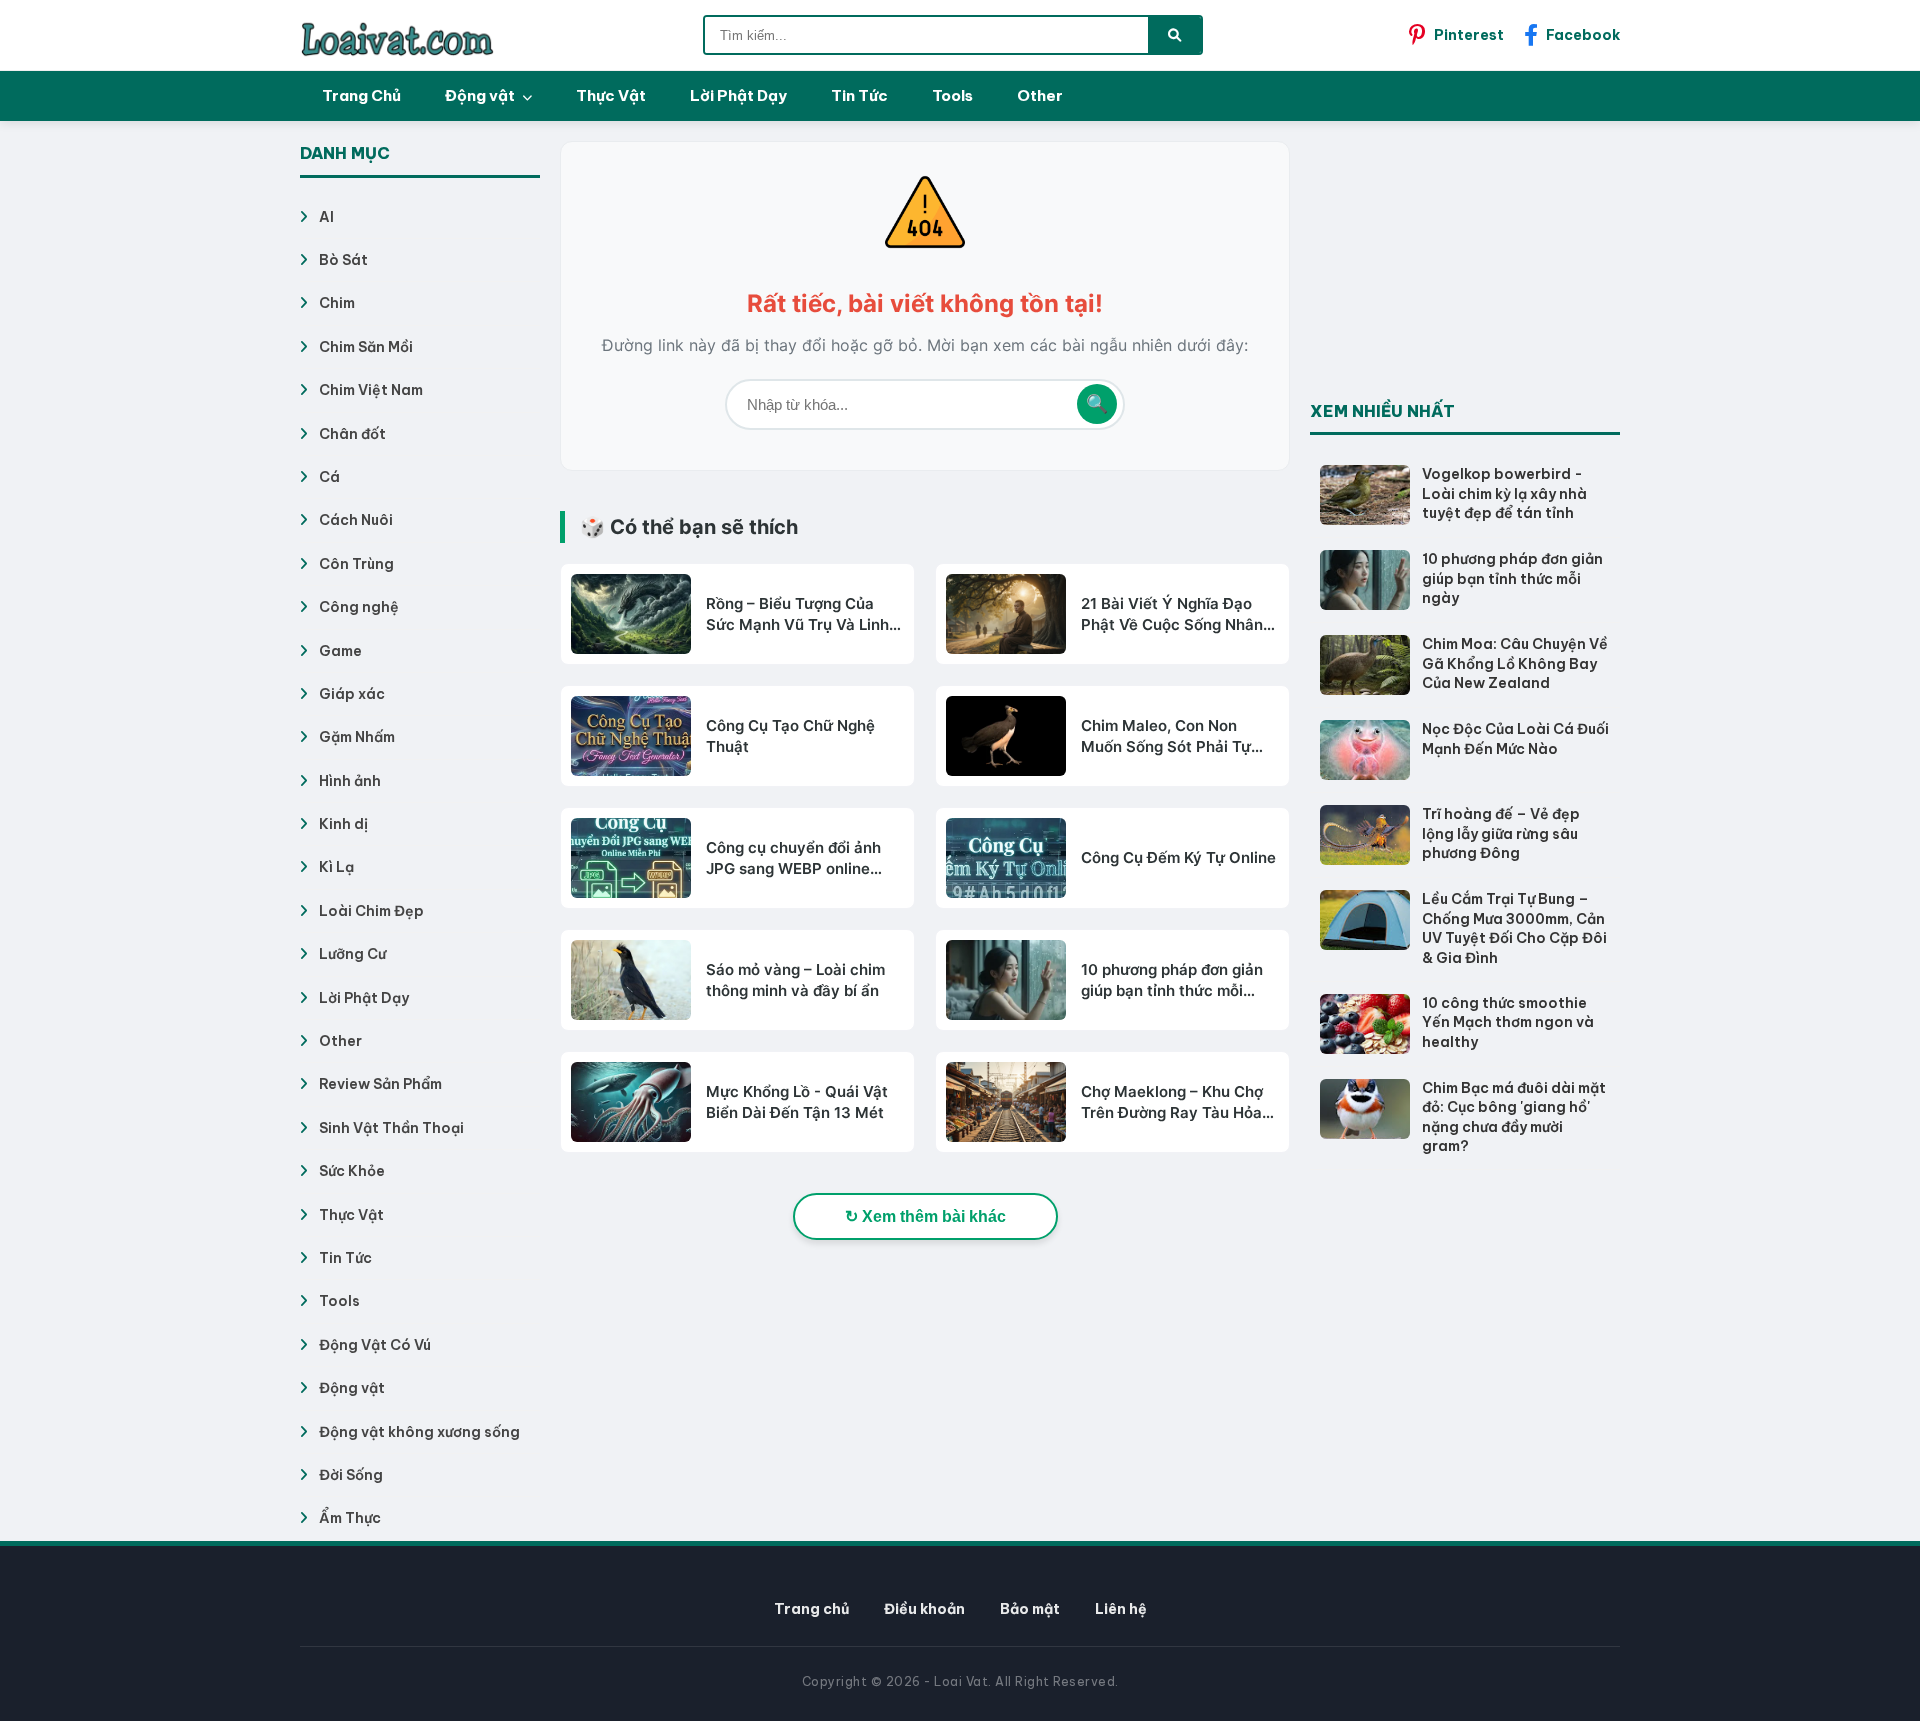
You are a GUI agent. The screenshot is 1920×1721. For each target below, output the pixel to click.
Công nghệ (359, 607)
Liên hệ (1121, 1609)
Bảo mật (1030, 1609)
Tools (952, 95)
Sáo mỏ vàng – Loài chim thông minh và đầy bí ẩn (795, 980)
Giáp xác (352, 694)
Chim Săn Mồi (366, 347)
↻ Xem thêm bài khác (925, 1216)
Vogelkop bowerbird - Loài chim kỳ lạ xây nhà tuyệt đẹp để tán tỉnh (1504, 493)
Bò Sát (343, 260)
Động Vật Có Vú (375, 1345)
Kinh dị (343, 824)
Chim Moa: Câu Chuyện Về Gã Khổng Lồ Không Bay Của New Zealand (1515, 663)
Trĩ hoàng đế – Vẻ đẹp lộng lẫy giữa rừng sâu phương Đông (1501, 833)
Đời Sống (351, 1475)
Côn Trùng (356, 564)
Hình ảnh (350, 781)
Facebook (1583, 35)
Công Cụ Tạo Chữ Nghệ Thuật (790, 736)
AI (326, 217)
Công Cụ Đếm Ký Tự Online (1178, 857)
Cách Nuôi (356, 520)
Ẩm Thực (350, 1518)
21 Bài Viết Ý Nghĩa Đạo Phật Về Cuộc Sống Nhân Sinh (1172, 614)
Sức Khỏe (352, 1171)
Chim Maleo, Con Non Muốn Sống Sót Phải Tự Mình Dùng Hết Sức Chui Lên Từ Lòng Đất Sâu (1170, 736)
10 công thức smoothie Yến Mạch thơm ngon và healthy (1508, 1022)
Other (1040, 95)
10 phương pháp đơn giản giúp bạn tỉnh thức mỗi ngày (1172, 980)
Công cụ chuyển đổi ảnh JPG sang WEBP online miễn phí (793, 858)
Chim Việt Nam (371, 390)
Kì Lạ (336, 867)
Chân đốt (352, 434)
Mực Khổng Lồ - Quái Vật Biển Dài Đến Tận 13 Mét (797, 1102)
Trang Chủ (361, 95)
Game (340, 651)
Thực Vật (611, 95)
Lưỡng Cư (352, 954)
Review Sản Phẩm (380, 1084)
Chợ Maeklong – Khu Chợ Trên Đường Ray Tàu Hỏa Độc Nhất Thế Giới (1172, 1102)
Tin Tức (859, 95)
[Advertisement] (1460, 266)
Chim (337, 303)
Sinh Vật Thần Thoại (391, 1128)
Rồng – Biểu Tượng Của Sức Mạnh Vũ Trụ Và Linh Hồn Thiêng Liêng (797, 614)
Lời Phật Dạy (738, 95)
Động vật (481, 95)
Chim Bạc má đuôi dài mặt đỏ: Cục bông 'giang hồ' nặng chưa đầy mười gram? (1514, 1117)
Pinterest (1469, 35)
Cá (329, 477)
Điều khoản (924, 1609)
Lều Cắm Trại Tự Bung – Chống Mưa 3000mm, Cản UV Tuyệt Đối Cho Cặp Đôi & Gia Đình (1514, 928)
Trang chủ (811, 1609)
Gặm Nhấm (357, 737)
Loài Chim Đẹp (371, 911)
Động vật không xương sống (419, 1432)
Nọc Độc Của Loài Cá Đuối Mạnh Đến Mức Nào (1515, 739)
